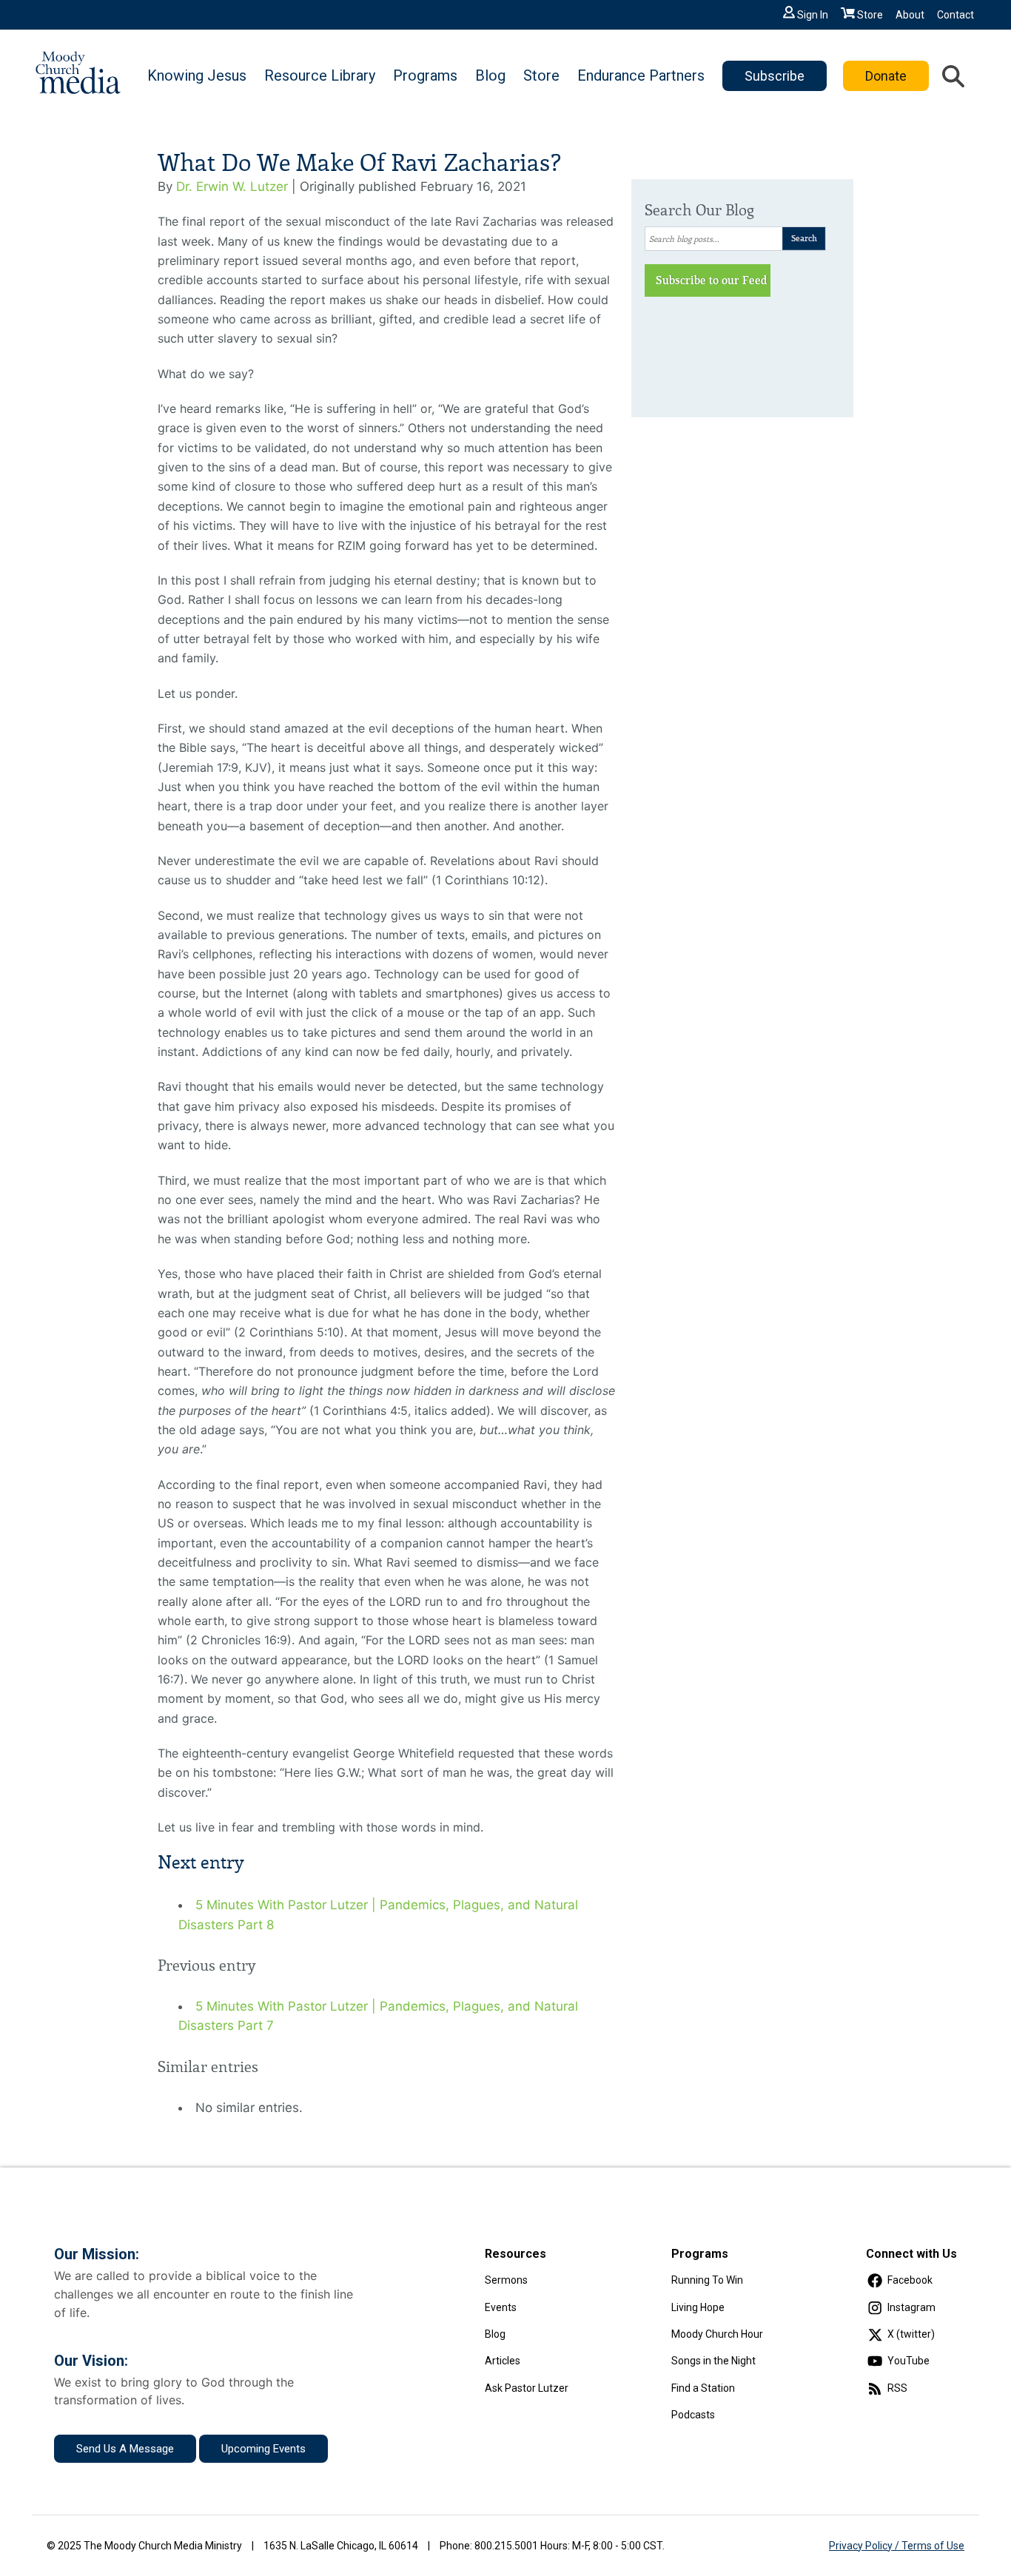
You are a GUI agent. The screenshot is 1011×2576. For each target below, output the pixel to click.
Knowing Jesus (197, 75)
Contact (955, 15)
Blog (490, 75)
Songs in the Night (713, 2361)
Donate (886, 76)
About (910, 15)
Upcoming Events (263, 2449)
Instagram (911, 2307)
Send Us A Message (125, 2449)
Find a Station (703, 2388)
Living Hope (698, 2307)
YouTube (908, 2361)
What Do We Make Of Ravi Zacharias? (359, 163)
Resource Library (320, 75)
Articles (503, 2361)
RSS (897, 2388)
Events (501, 2307)
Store (870, 15)
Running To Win (707, 2280)
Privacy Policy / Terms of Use (897, 2546)
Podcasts (693, 2415)
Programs (425, 75)
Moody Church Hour (717, 2334)
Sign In (813, 15)
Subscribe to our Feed (712, 280)
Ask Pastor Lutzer (527, 2388)
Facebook (910, 2280)
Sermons (506, 2280)
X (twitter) (911, 2334)
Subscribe (775, 76)
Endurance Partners (641, 75)
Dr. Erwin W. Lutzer (232, 186)
